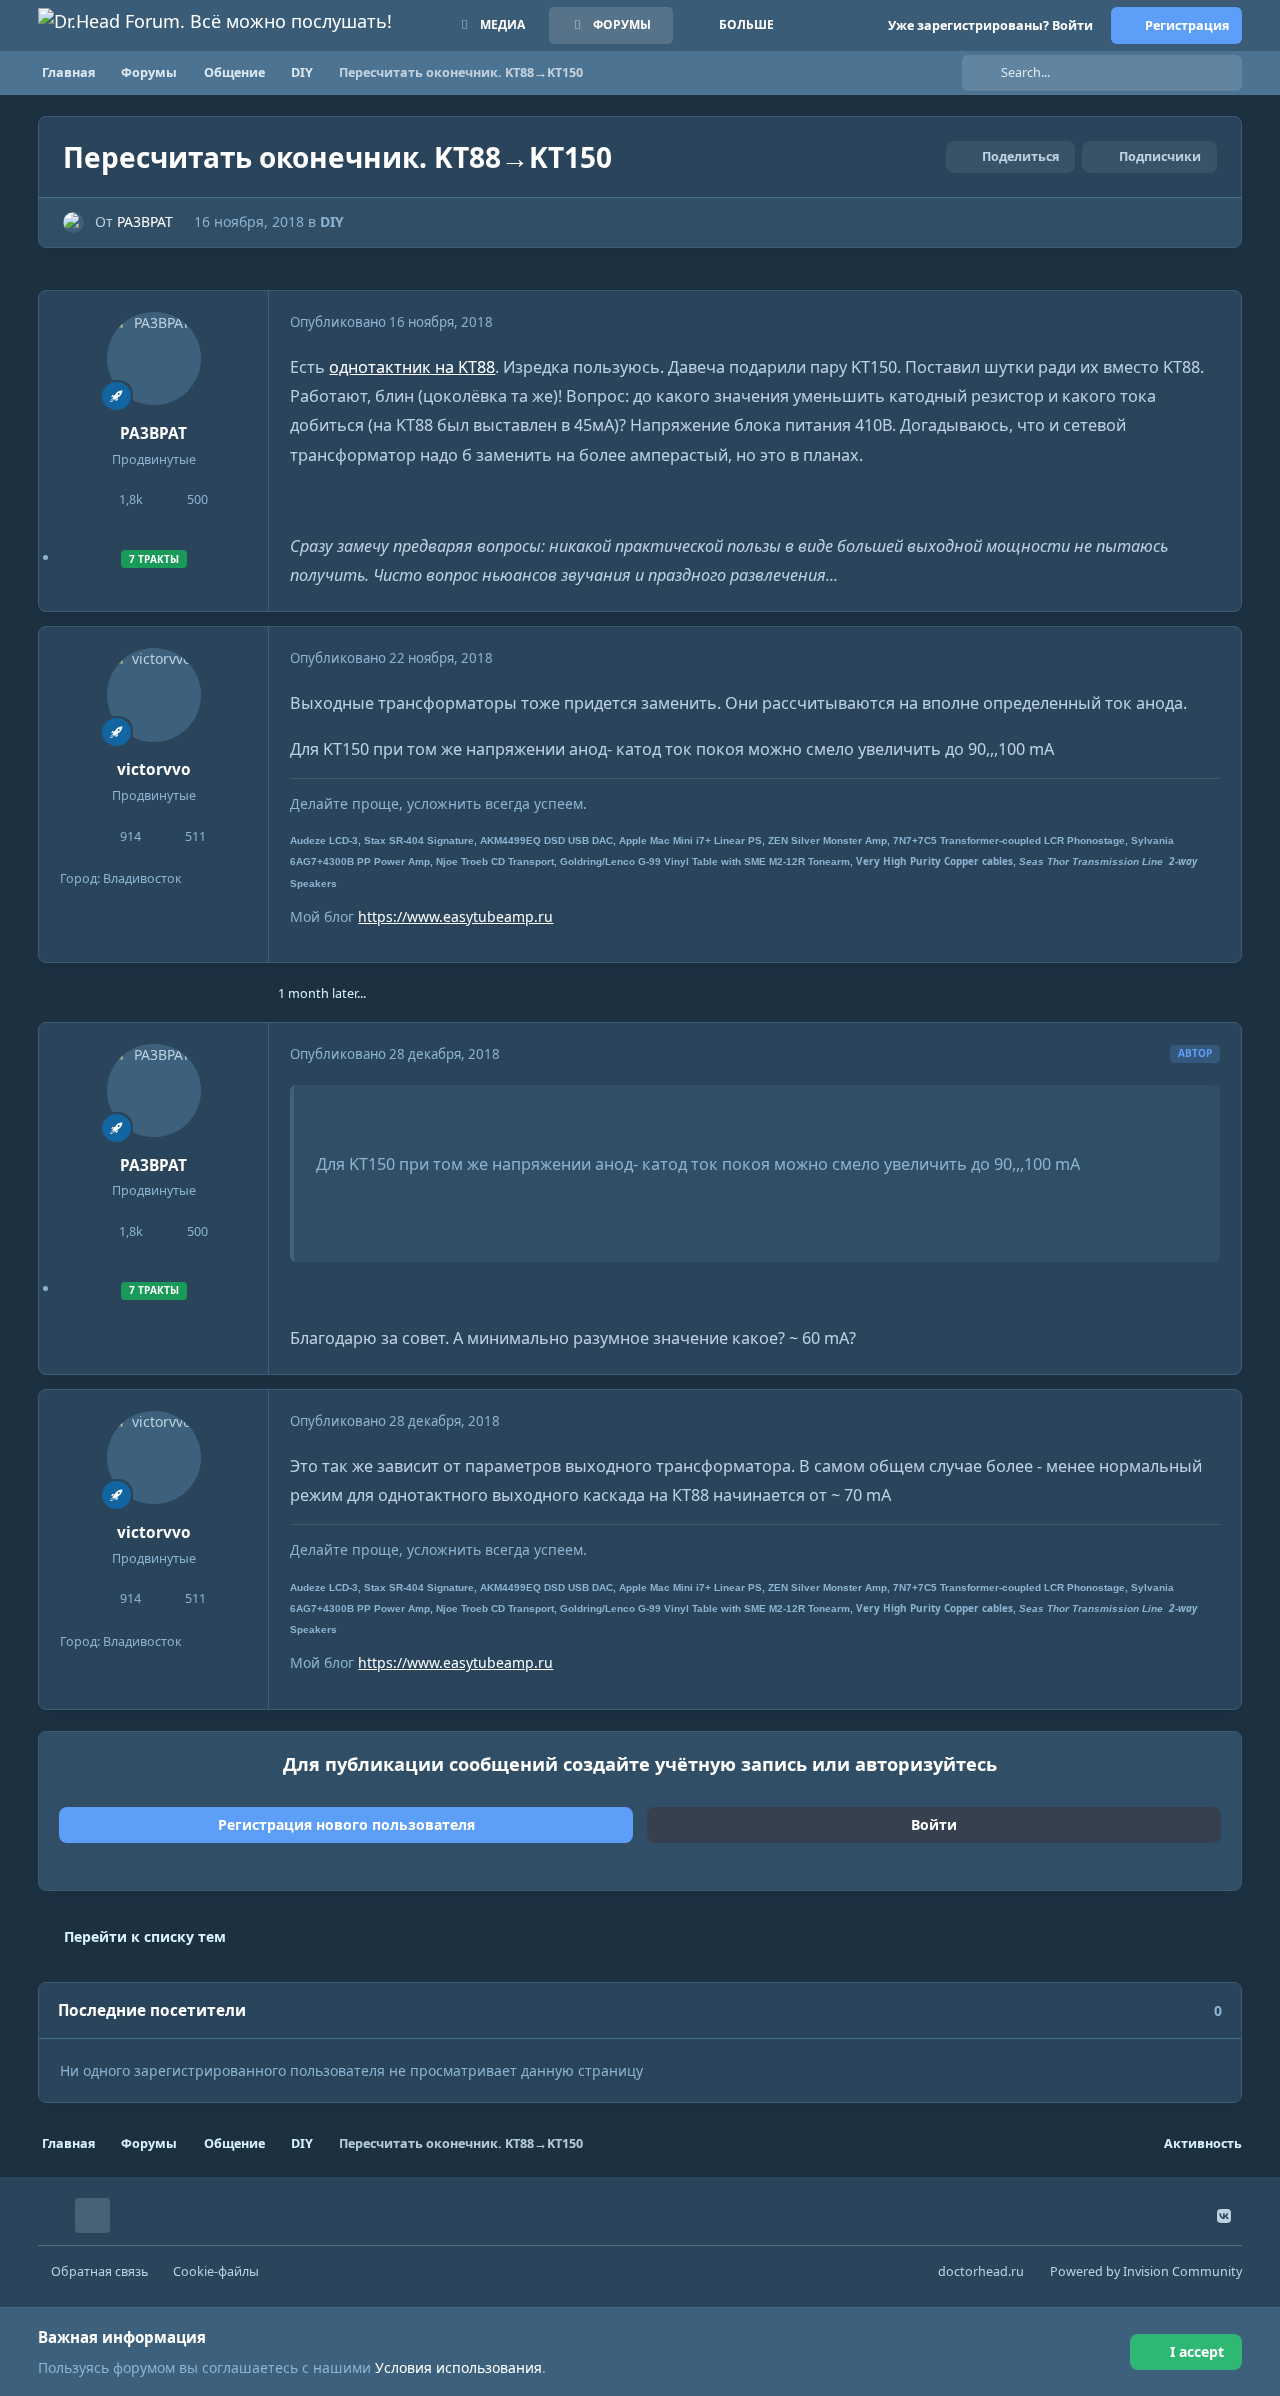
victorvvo (154, 769)
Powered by (1146, 2271)
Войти (934, 1824)
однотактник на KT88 (412, 367)
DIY (332, 221)
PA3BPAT (145, 221)
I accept (1197, 2351)
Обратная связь (99, 2271)
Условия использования (458, 2367)
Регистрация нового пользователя (346, 1824)
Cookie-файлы (216, 2271)
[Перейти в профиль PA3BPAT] (73, 222)
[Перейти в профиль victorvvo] (154, 695)
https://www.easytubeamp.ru (455, 916)
